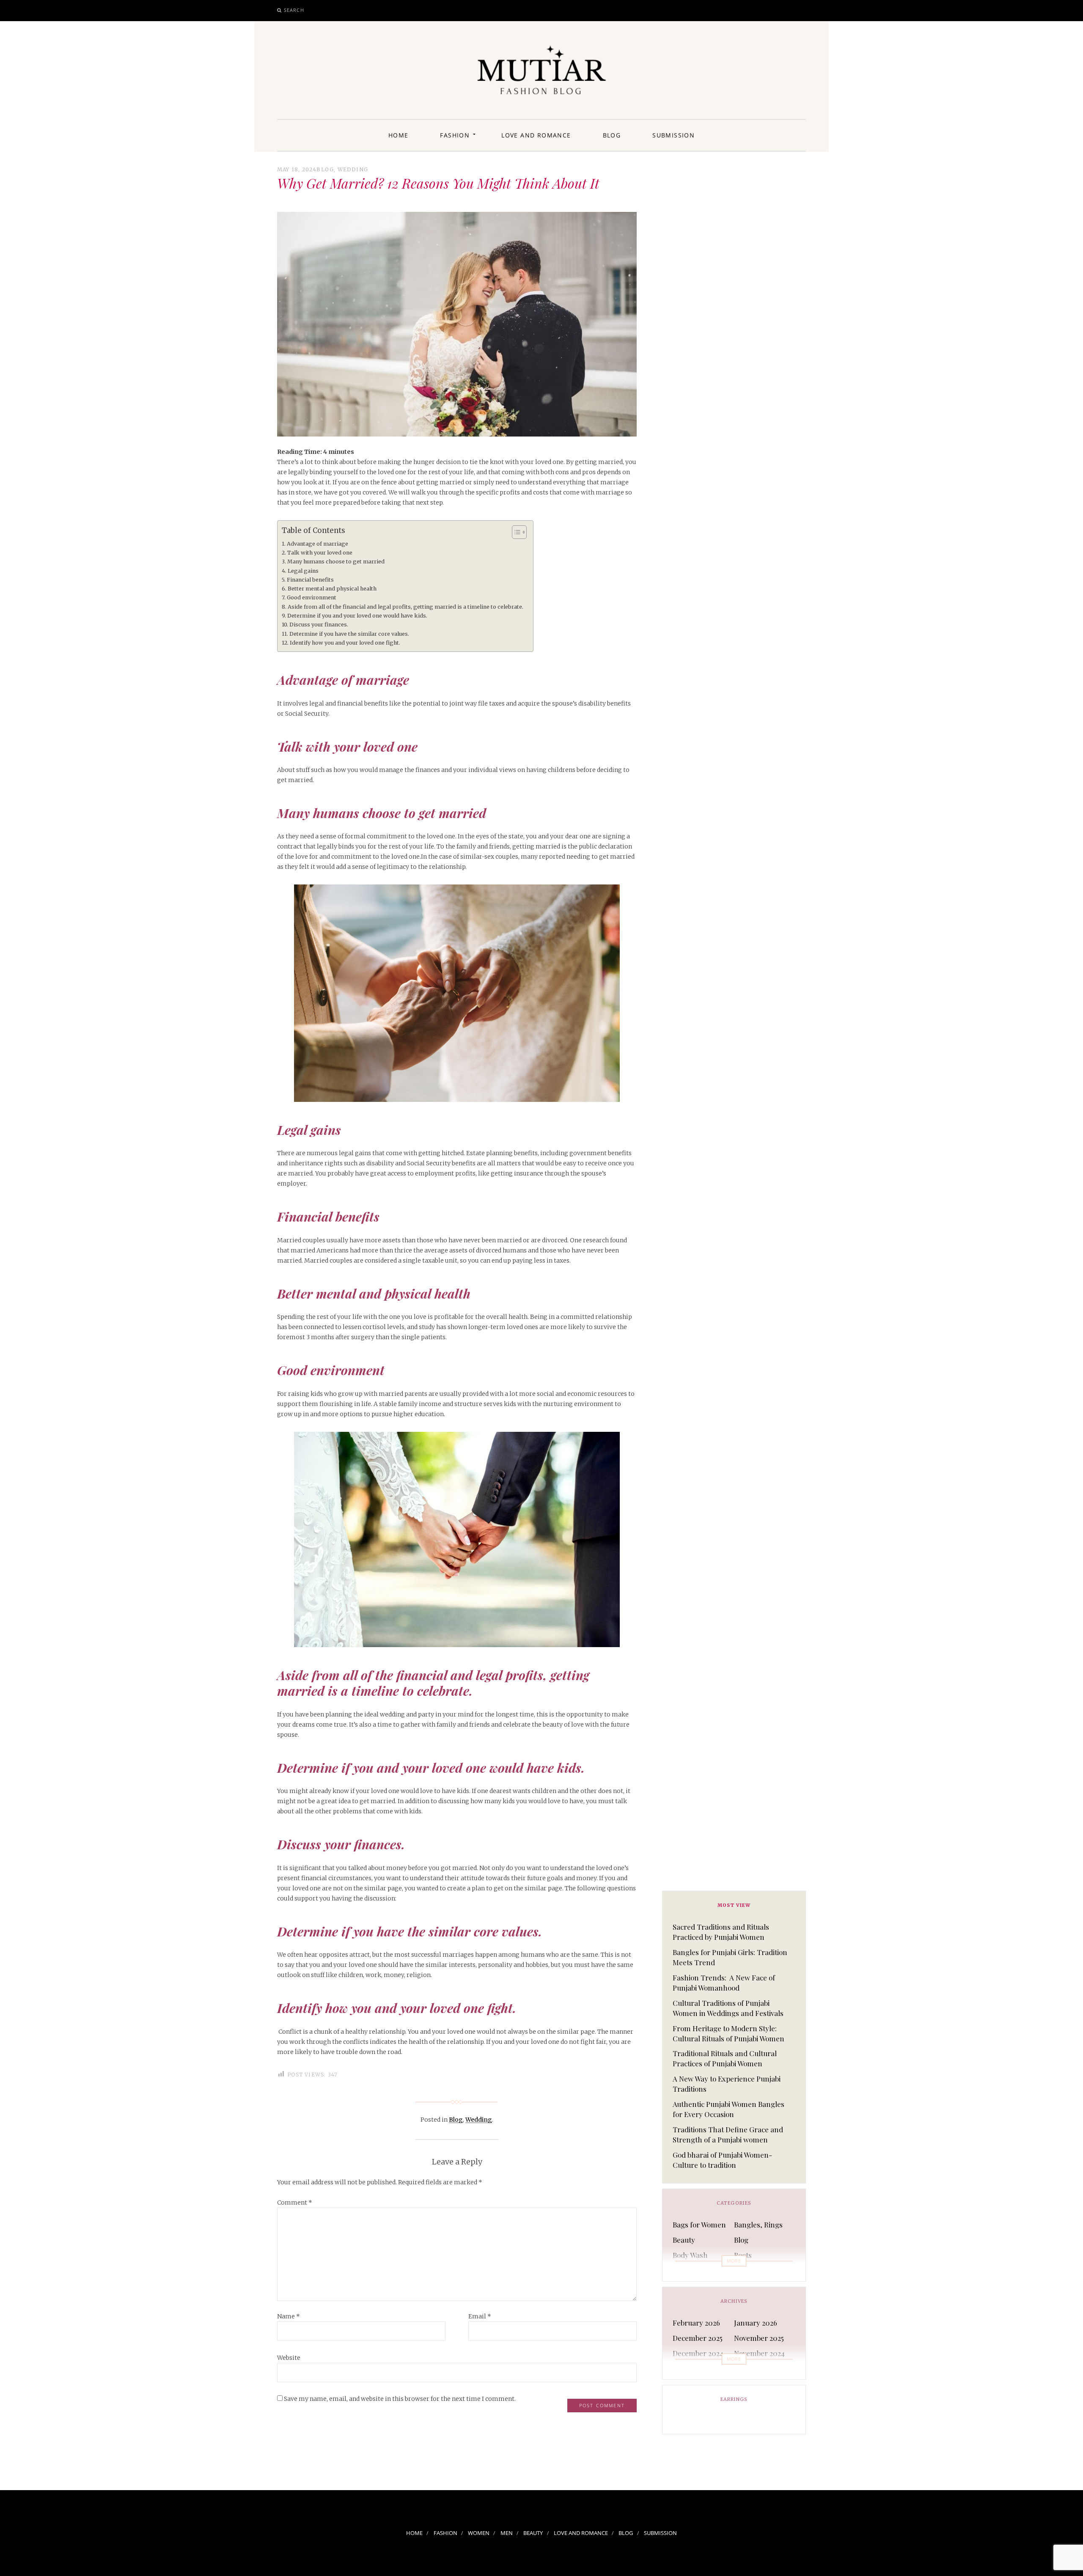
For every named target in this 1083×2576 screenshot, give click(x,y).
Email (480, 2316)
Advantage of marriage (317, 544)
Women (479, 2533)
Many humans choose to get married (337, 562)
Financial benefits (310, 580)
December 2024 (698, 2353)
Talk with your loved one (320, 553)
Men (507, 2533)
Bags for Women (699, 2224)
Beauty (684, 2240)
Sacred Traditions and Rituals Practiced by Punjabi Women (721, 1932)
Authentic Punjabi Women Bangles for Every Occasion (728, 2109)
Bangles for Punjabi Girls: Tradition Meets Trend (730, 1957)
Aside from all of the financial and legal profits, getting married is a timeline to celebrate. (406, 607)
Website (289, 2358)
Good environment (312, 597)
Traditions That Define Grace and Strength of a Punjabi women (728, 2134)
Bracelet (748, 2270)
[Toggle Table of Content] (515, 532)
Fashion (455, 135)
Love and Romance (536, 135)
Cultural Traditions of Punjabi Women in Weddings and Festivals (728, 2008)
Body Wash (690, 2255)
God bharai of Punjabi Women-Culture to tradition (722, 2160)
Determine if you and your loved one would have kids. (357, 616)
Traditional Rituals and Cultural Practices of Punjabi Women (725, 2058)
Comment (295, 2203)
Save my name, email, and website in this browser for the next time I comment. (400, 2399)
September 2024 (760, 2368)
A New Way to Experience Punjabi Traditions (727, 2084)
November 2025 (759, 2338)
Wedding (353, 169)
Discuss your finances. (319, 625)
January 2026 (756, 2323)
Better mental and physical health (332, 589)
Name (289, 2316)
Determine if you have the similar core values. (350, 634)
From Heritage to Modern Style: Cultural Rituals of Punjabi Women (728, 2033)
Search (294, 10)
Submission (673, 135)
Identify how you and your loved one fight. (345, 643)
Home (399, 135)
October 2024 (694, 2368)
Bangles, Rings (758, 2224)
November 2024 (759, 2353)
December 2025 (698, 2338)
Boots (743, 2255)
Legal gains (303, 571)
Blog (612, 135)
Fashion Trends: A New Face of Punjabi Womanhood (724, 1983)
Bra (678, 2270)
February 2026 (696, 2323)
